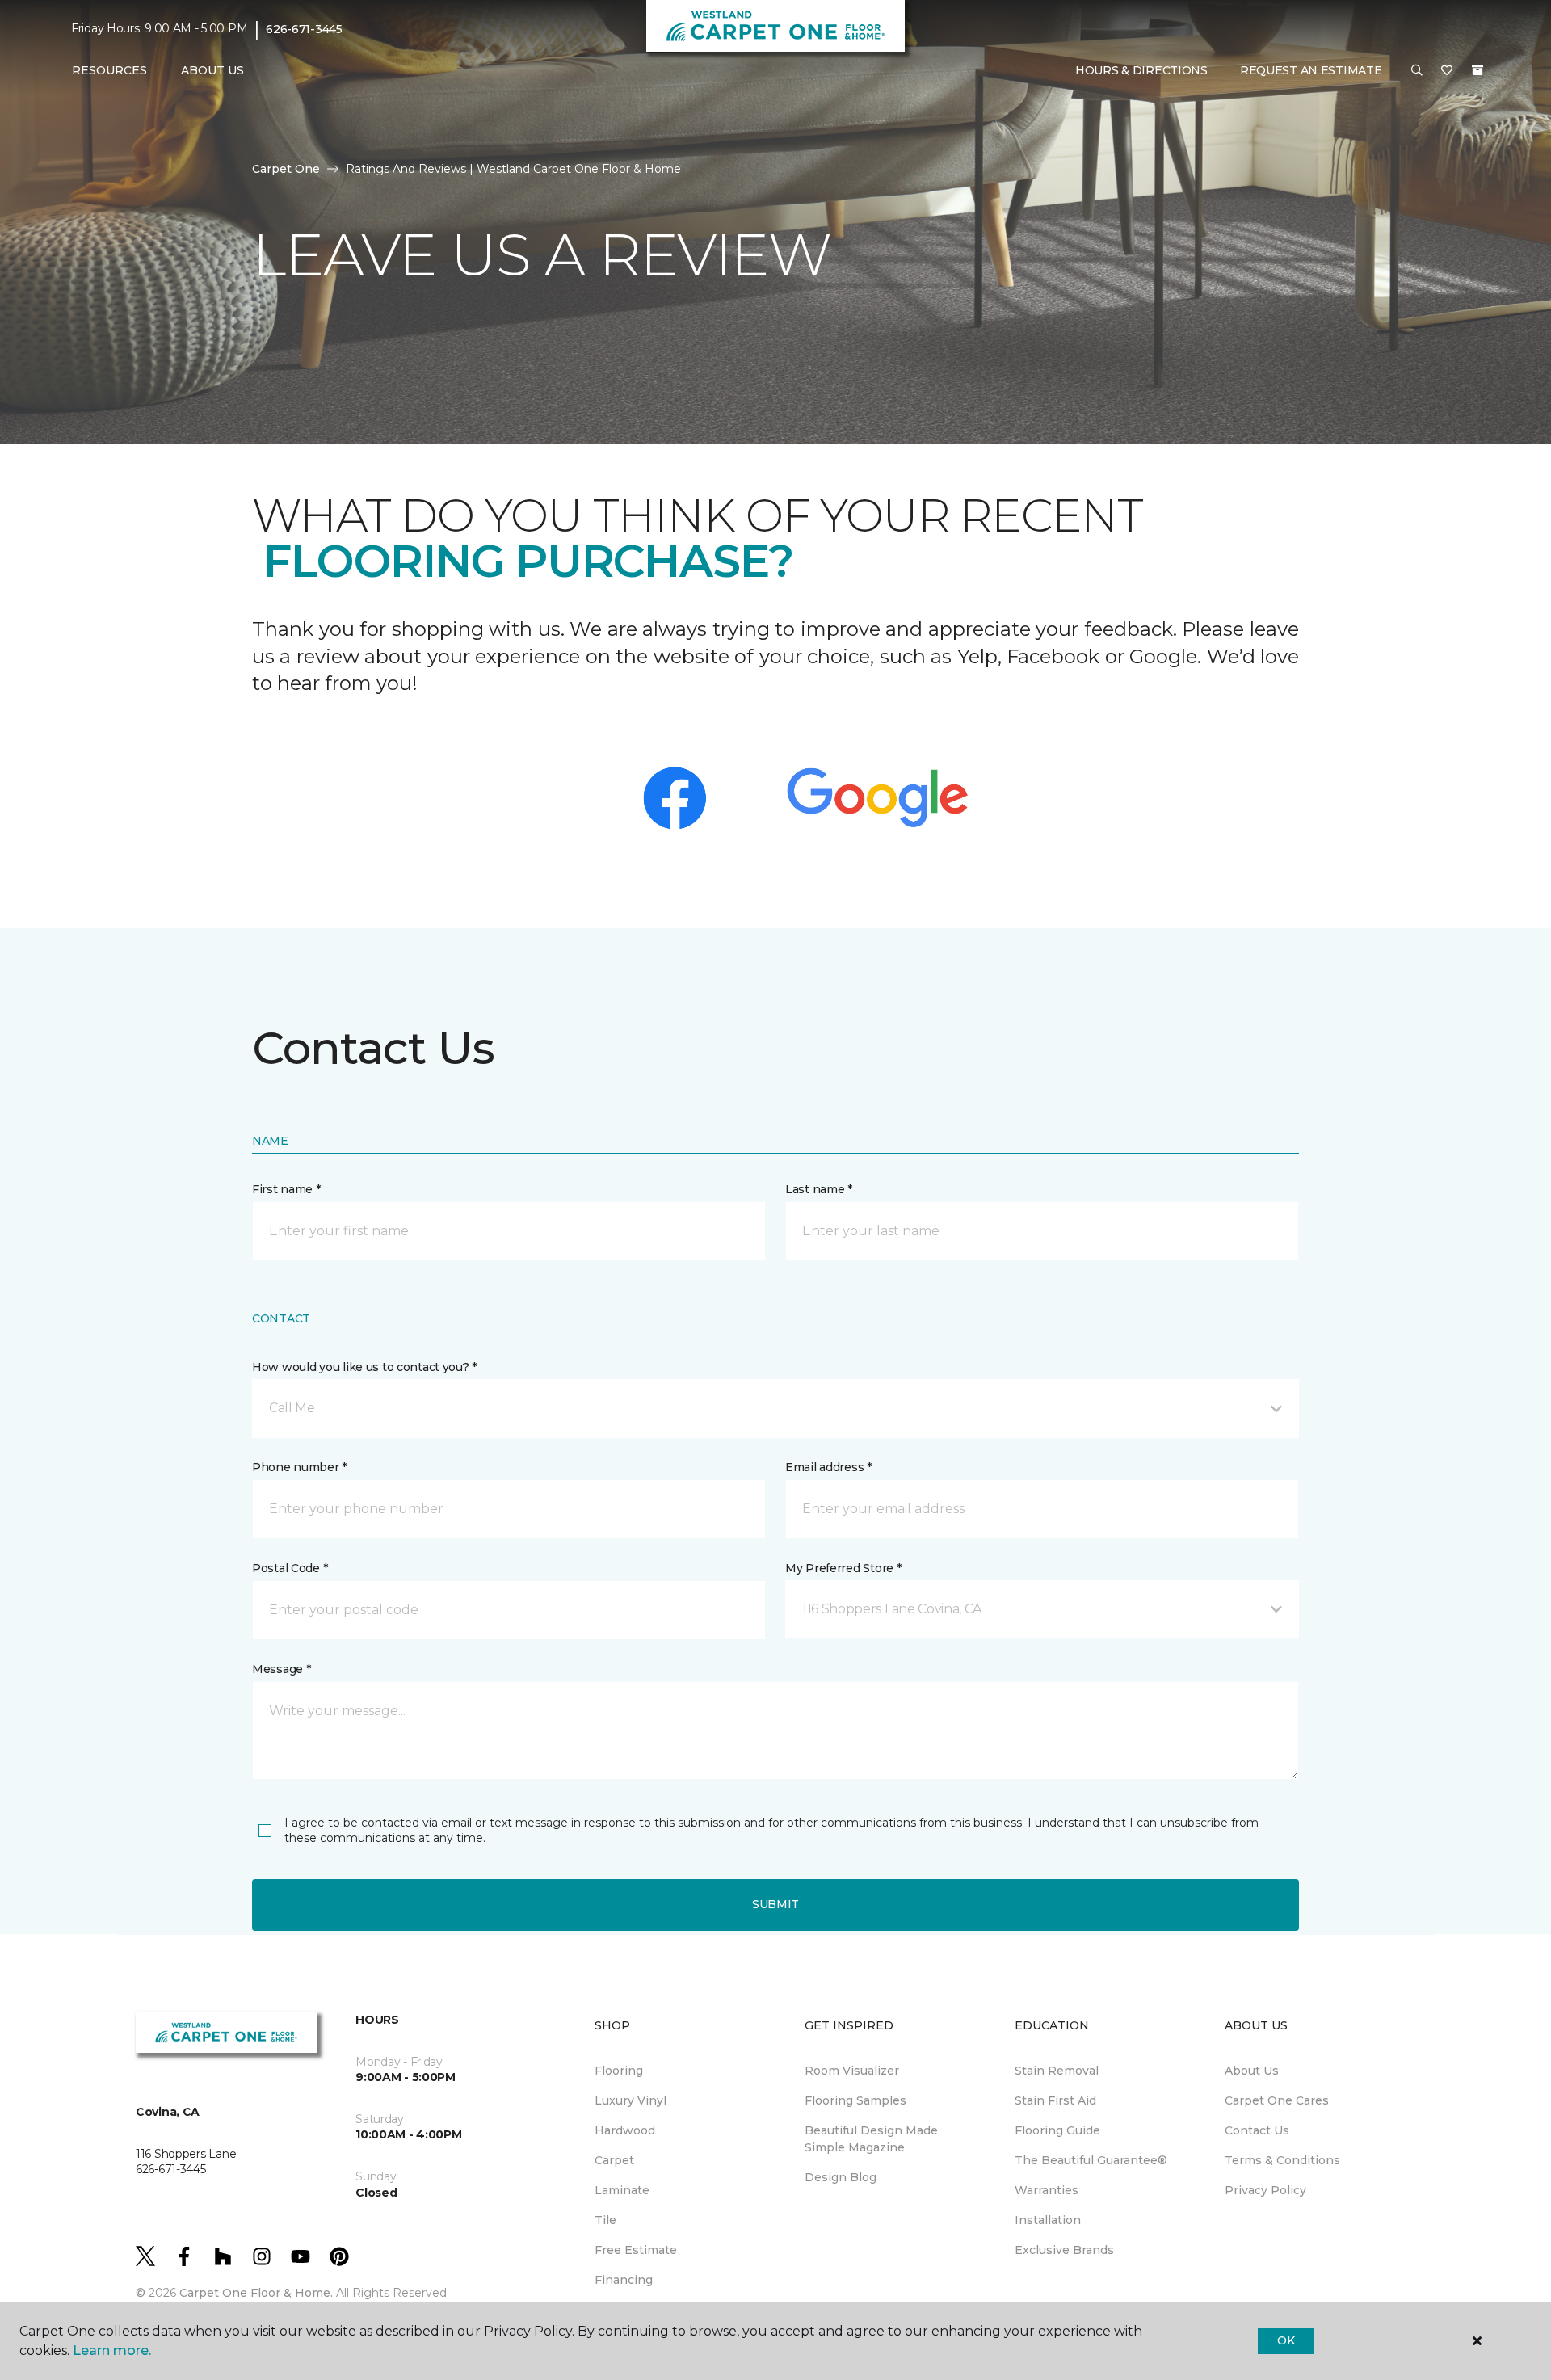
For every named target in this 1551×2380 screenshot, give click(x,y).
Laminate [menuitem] (622, 2190)
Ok (1286, 2340)
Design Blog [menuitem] (841, 2177)
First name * (286, 1189)
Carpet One (286, 169)
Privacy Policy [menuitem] (1265, 2190)
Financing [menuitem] (624, 2280)
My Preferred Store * (843, 1568)
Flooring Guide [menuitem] (1057, 2130)
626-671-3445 (304, 29)
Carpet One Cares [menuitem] (1277, 2100)
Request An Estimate (1311, 70)
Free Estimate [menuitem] (636, 2250)
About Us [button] (212, 70)
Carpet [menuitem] (614, 2160)
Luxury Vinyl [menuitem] (630, 2100)
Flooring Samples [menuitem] (855, 2100)
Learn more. (112, 2351)
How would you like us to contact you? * (364, 1367)
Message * (281, 1669)
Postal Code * (290, 1568)
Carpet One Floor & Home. (256, 2293)
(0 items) (1477, 70)
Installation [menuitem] (1048, 2220)
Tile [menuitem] (605, 2220)
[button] (1417, 71)
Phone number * (299, 1467)
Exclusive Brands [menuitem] (1064, 2250)
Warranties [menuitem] (1047, 2190)
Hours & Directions (1141, 70)
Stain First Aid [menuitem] (1055, 2100)
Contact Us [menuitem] (1257, 2130)
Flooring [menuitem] (619, 2071)
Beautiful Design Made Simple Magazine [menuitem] (871, 2139)
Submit (775, 1904)
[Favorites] (1447, 71)
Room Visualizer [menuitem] (852, 2071)
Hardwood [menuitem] (625, 2130)
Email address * (828, 1467)
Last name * (819, 1189)
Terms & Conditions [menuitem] (1282, 2160)
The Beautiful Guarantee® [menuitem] (1091, 2160)
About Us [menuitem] (1252, 2071)
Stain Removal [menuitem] (1057, 2071)
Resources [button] (109, 70)
